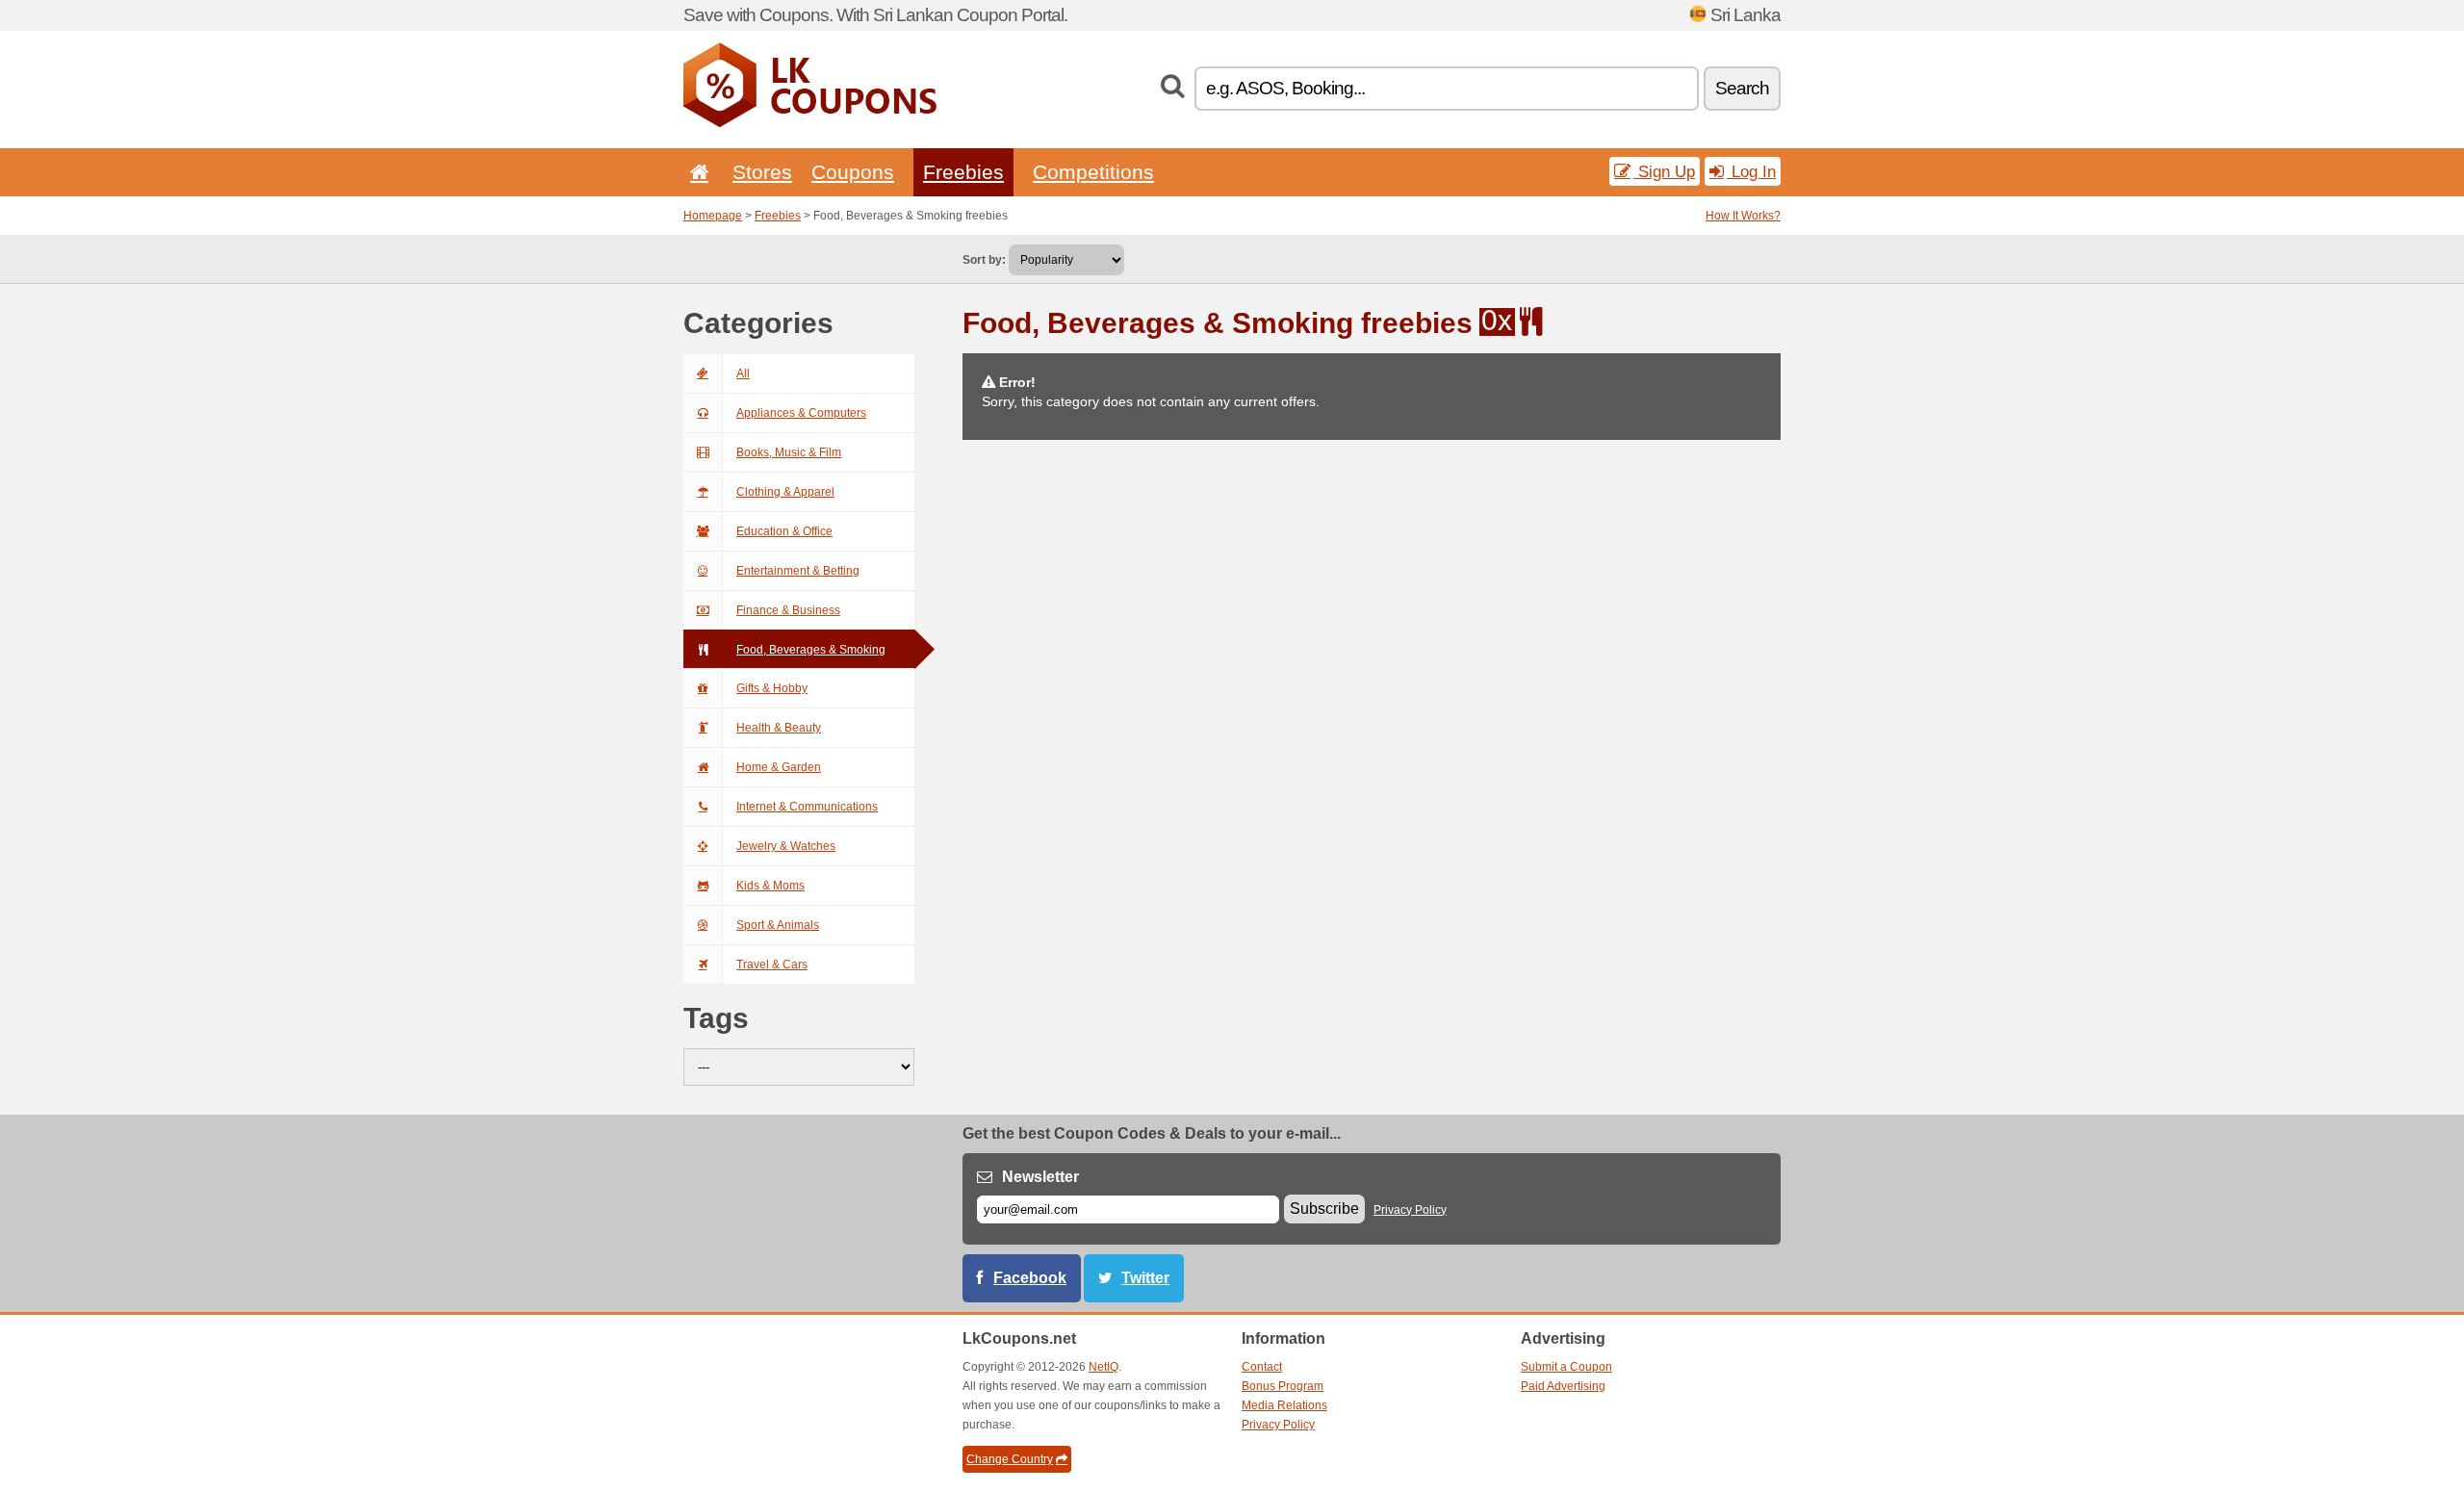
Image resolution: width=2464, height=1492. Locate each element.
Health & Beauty (779, 728)
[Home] (696, 172)
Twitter (1145, 1278)
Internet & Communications (807, 807)
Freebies (963, 172)
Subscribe (1324, 1209)
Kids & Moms (770, 886)
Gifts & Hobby (772, 688)
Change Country (1010, 1459)
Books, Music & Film (789, 452)
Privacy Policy (1410, 1210)
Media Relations (1284, 1405)
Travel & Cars (772, 965)
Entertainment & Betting (798, 571)
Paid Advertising (1563, 1386)
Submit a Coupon (1566, 1367)
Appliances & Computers (801, 413)
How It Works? (1743, 216)
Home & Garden (779, 767)
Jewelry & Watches (786, 846)
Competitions (1093, 172)
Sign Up (1664, 171)
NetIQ (1104, 1367)
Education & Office (784, 531)
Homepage (713, 216)
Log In (1751, 171)
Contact (1262, 1367)
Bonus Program (1283, 1386)
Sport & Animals (778, 925)
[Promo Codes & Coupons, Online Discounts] (810, 123)
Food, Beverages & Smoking (811, 650)
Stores (762, 172)
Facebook (1030, 1278)
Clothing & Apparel (785, 492)
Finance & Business (788, 610)
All (743, 373)
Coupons (853, 172)
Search (1742, 88)
